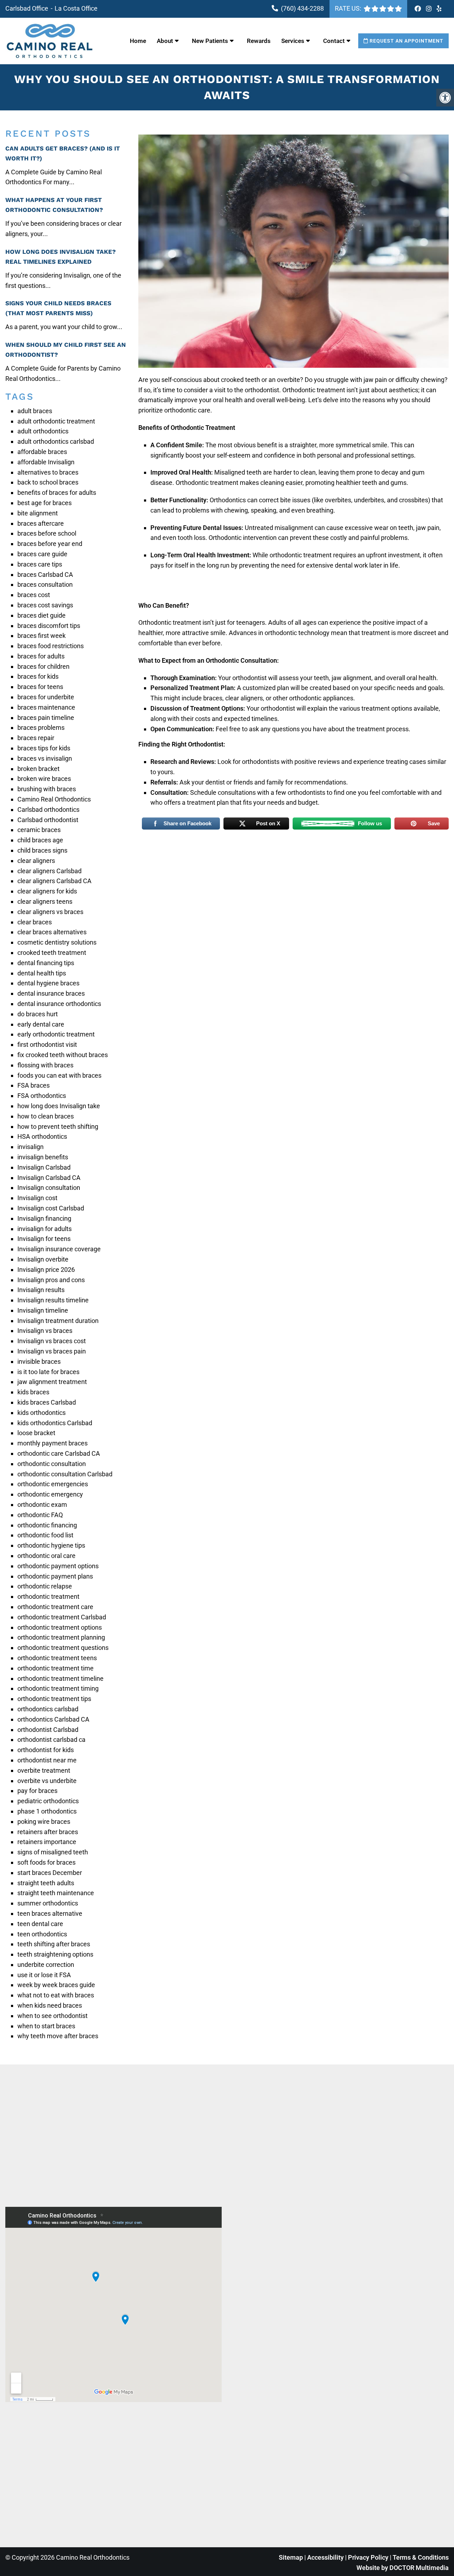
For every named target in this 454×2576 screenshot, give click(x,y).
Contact (334, 41)
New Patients (210, 41)
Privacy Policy (369, 2557)
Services (293, 41)
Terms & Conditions (421, 2557)
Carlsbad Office (27, 8)
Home (138, 41)
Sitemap (291, 2557)
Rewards (259, 41)
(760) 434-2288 (302, 8)
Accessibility (325, 2557)
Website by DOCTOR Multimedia (403, 2568)
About (165, 41)
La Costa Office (76, 8)
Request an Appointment (406, 41)
